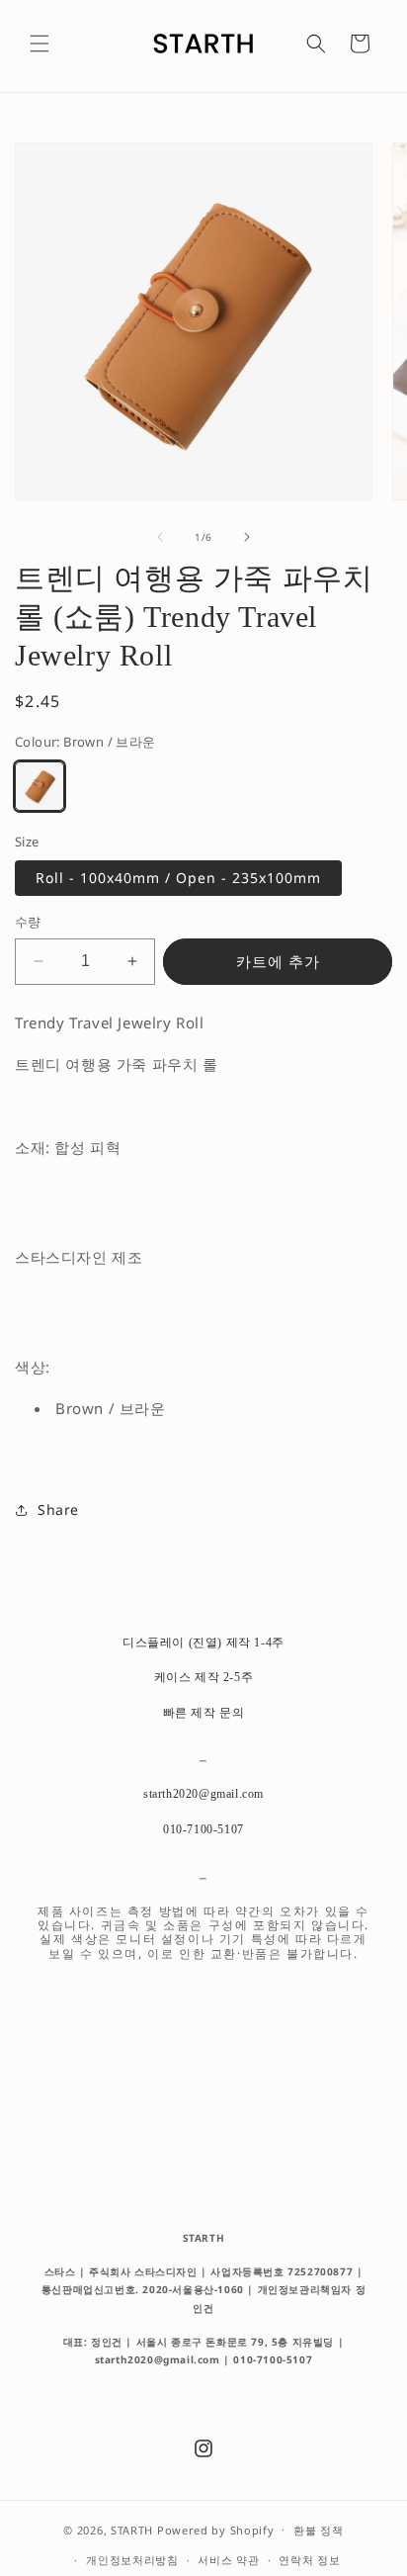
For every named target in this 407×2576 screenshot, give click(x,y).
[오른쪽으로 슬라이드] (247, 537)
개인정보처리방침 (132, 2560)
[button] (40, 44)
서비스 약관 (228, 2560)
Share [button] (58, 1510)
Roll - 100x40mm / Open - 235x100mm (178, 878)
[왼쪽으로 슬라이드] (160, 537)
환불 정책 (319, 2530)
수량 (28, 922)
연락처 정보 (309, 2560)
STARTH (132, 2529)
